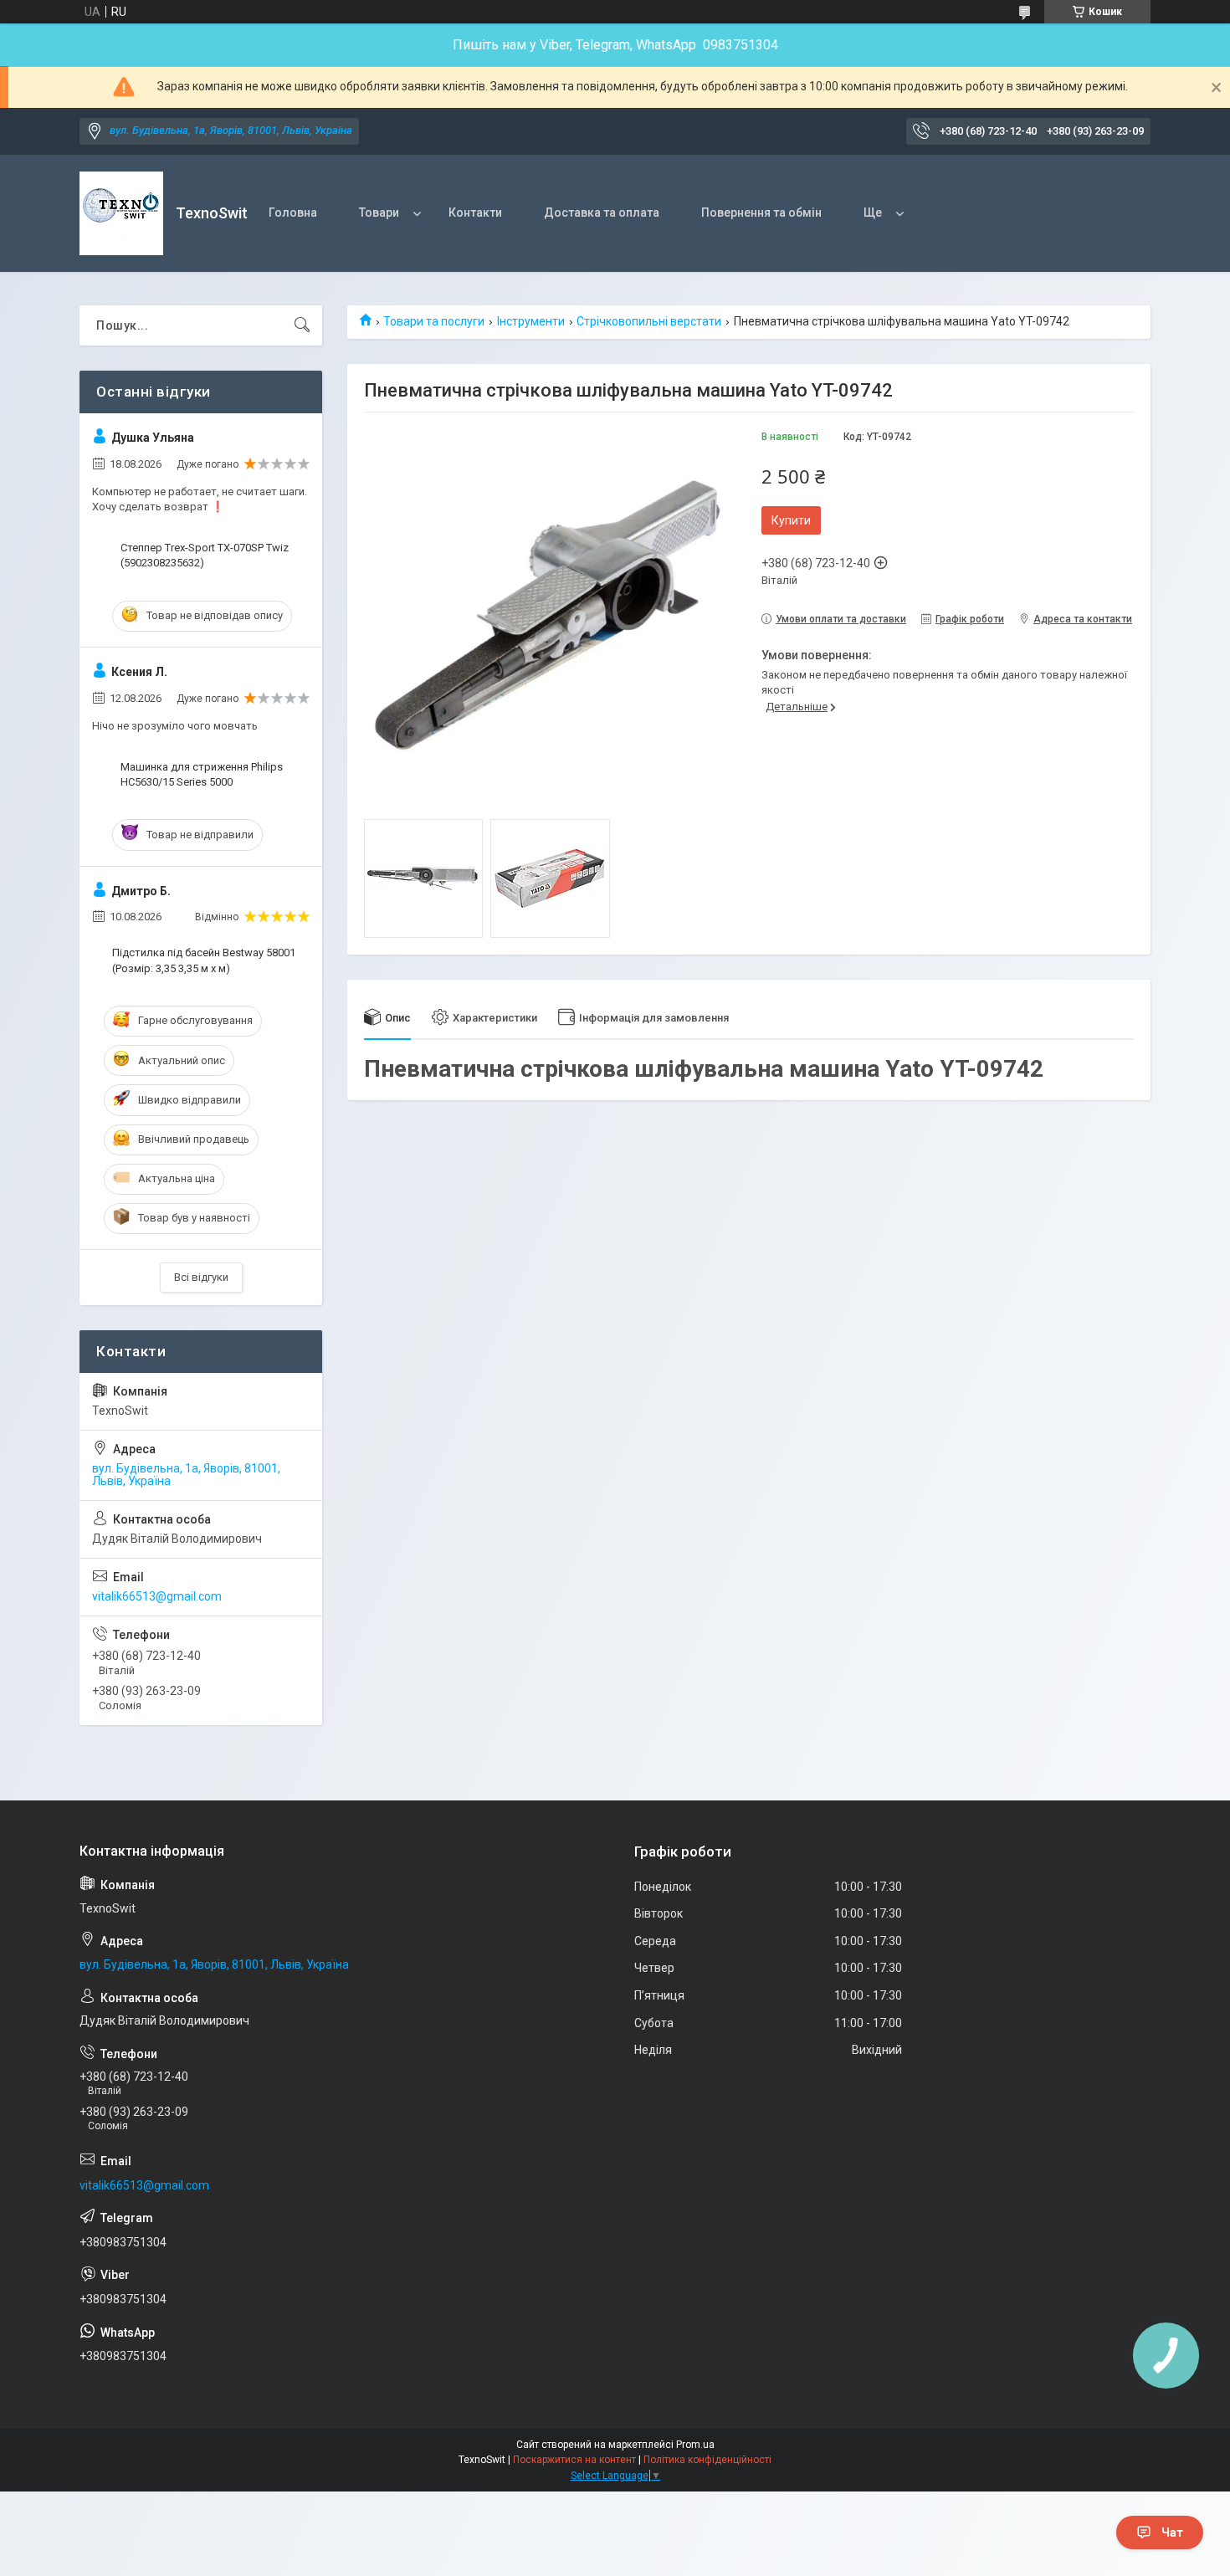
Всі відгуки (201, 1277)
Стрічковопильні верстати (649, 321)
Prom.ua (695, 2445)
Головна (293, 213)
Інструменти (531, 321)
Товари (379, 213)
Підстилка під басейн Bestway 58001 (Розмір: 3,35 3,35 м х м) (204, 960)
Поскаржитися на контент (574, 2460)
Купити (791, 520)
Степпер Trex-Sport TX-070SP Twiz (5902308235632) (205, 555)
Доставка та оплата (602, 213)
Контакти (475, 213)
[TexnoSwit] (121, 213)
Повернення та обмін (761, 213)
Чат (1172, 2532)
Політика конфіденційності (707, 2460)
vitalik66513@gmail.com (157, 1596)
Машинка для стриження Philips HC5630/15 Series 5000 (202, 774)
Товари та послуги (434, 321)
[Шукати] (302, 325)
